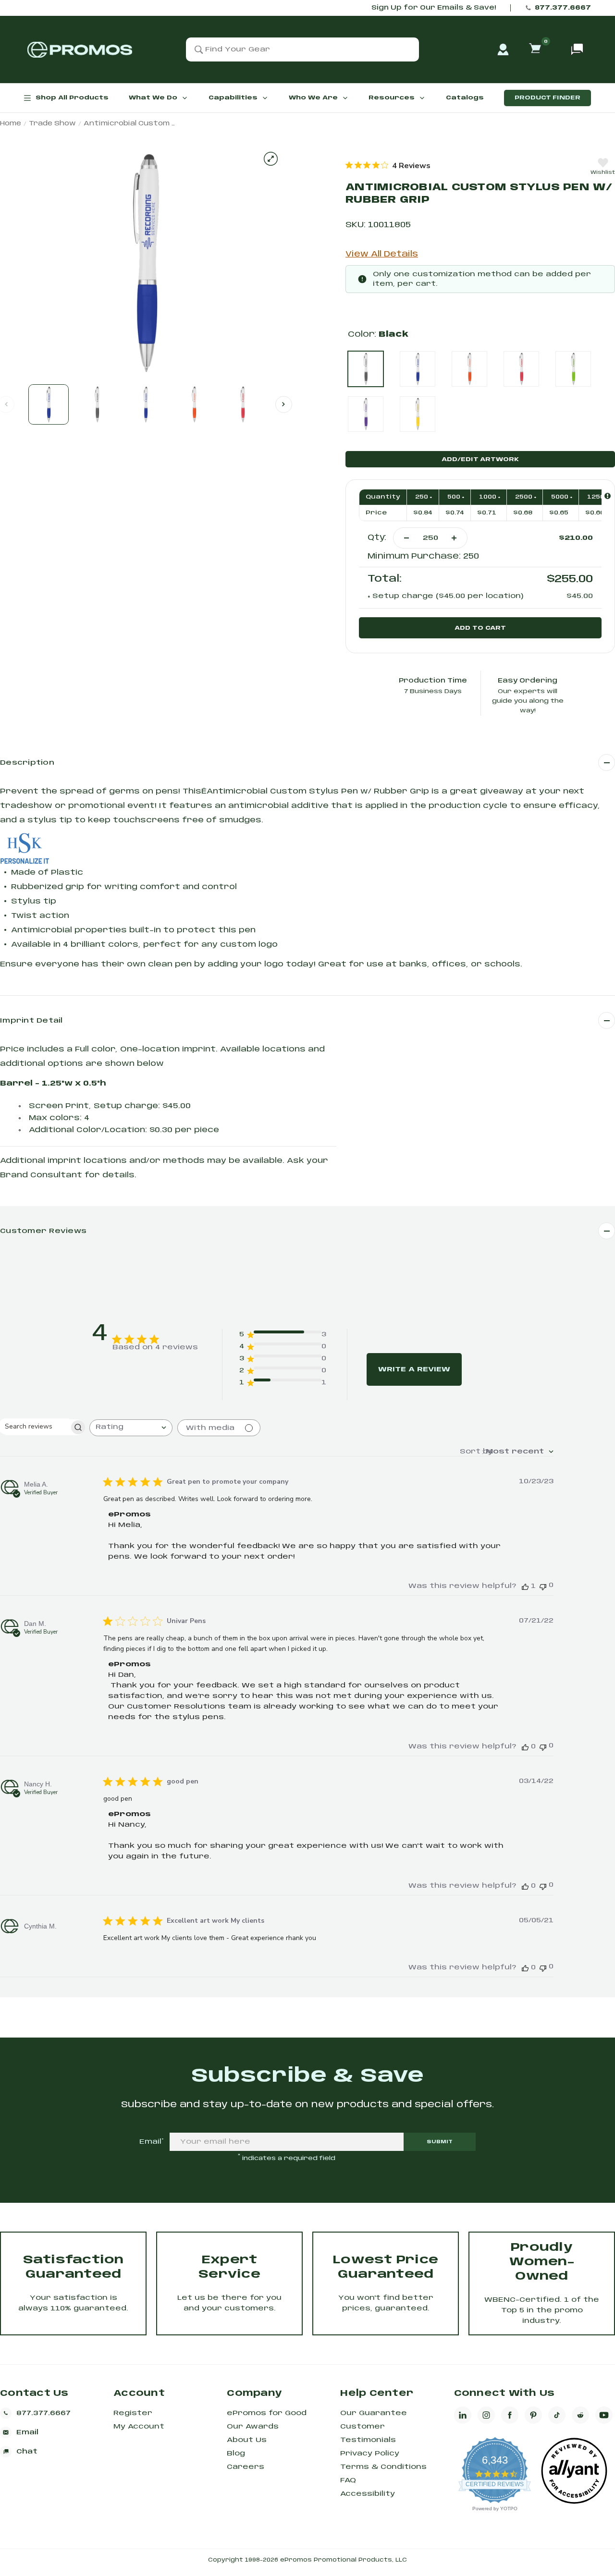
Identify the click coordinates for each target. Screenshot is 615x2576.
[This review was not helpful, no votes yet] (543, 1586)
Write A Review (414, 1369)
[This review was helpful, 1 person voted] (525, 1586)
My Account (139, 2427)
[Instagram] (486, 2415)
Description (27, 763)
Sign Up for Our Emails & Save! (434, 8)
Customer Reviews (43, 1231)
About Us (247, 2440)
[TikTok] (557, 2415)
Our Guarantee (374, 2413)
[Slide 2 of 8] (97, 404)
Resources (392, 98)
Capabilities (233, 98)
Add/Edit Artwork (480, 459)
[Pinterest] (533, 2415)
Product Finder (547, 98)
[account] (503, 49)
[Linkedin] (463, 2415)
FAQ (348, 2480)
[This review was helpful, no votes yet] (525, 1747)
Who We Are (313, 98)
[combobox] (131, 1428)
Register (133, 2413)
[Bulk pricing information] (608, 496)
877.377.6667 (563, 8)
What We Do (153, 98)
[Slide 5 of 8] (243, 404)
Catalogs (465, 98)
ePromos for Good (267, 2413)
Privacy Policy (370, 2454)
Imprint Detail (31, 1021)
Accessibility (368, 2494)
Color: (378, 335)
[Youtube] (604, 2415)
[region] (388, 165)
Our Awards (253, 2427)
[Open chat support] (577, 49)
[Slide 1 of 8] (49, 404)
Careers (246, 2467)
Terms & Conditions (383, 2467)
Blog (236, 2454)
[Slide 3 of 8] (146, 404)
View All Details (382, 254)
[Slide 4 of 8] (194, 404)
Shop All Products (72, 98)
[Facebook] (510, 2415)
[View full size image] (271, 159)
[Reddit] (580, 2415)
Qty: (377, 538)
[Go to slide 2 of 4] (284, 404)
